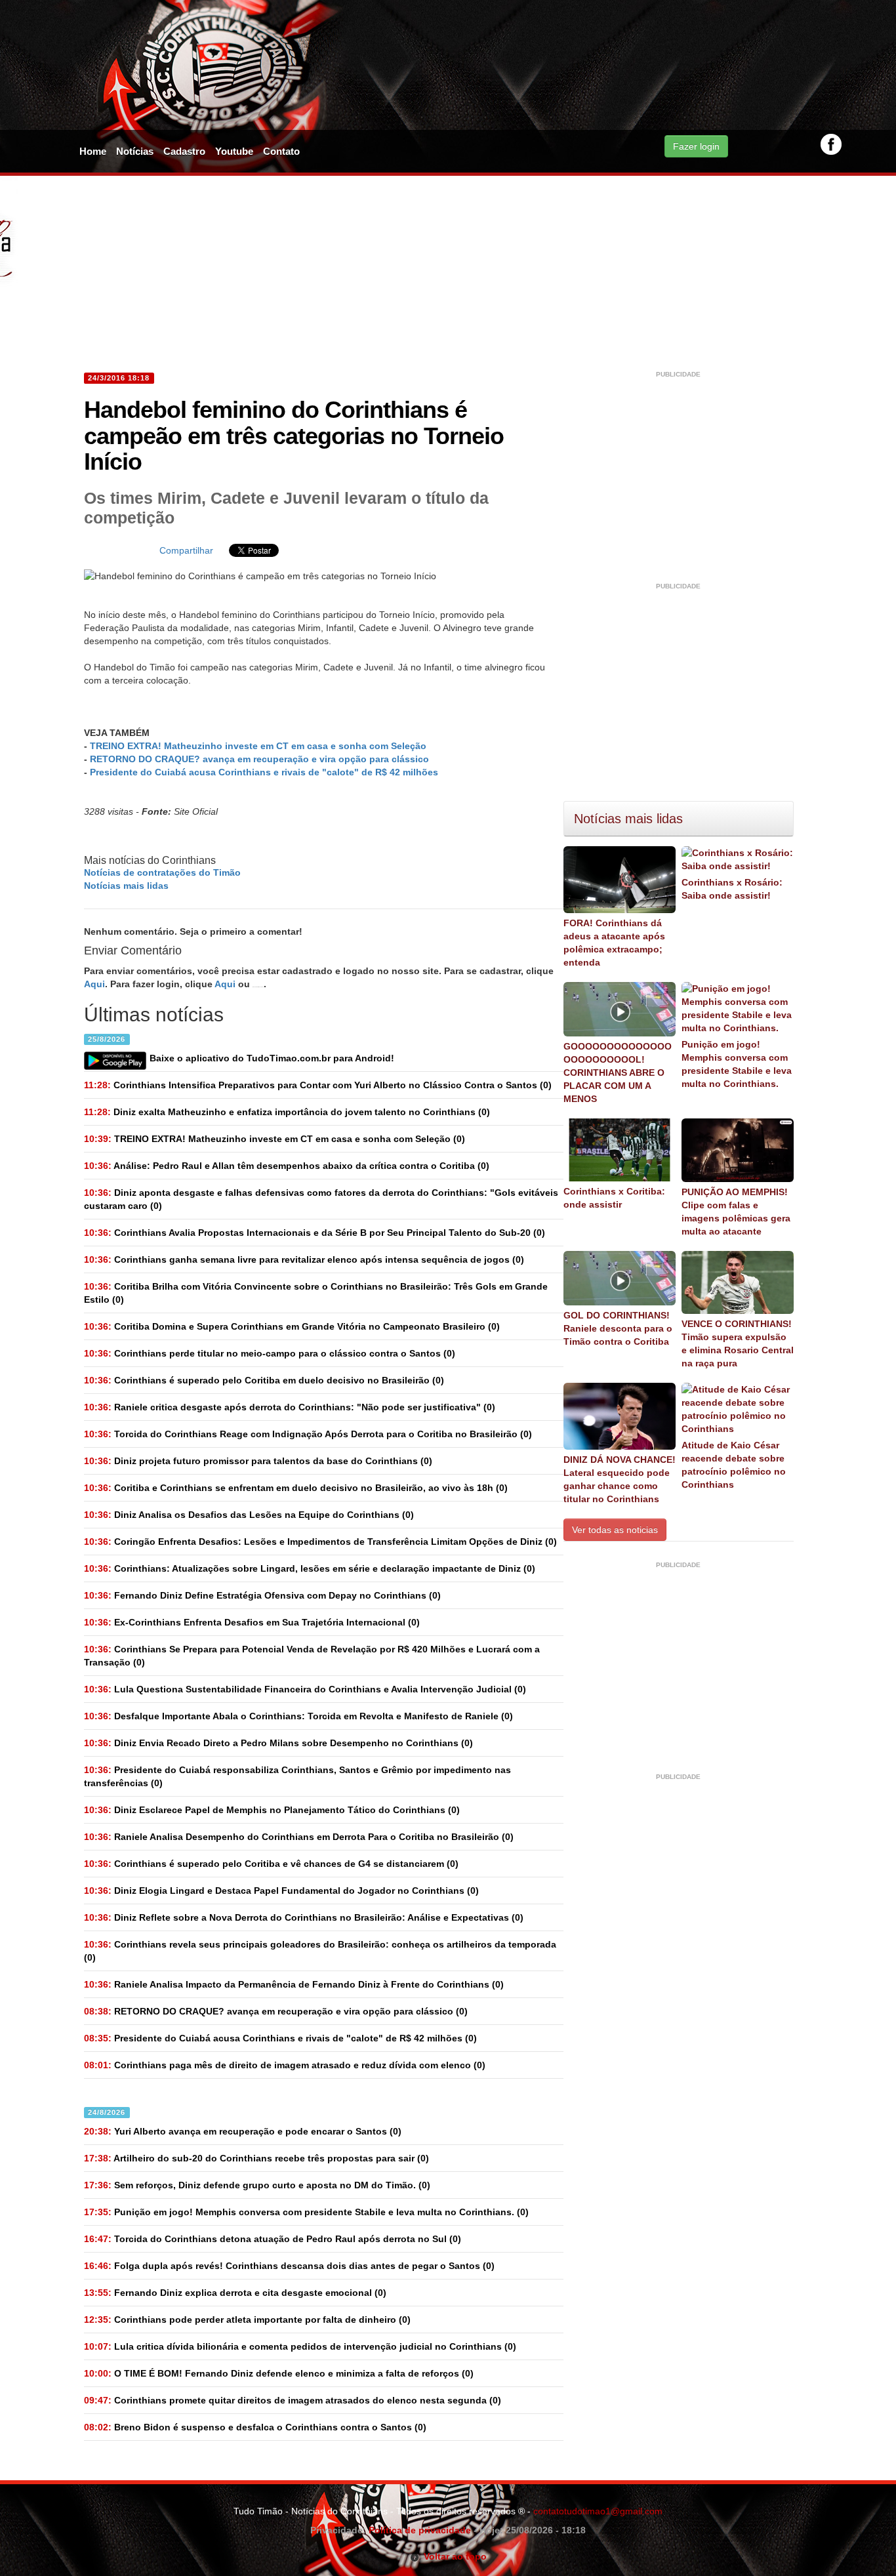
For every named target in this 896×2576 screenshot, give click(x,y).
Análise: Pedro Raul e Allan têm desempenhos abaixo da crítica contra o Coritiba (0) (287, 1166)
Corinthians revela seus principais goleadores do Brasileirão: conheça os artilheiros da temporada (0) (320, 1951)
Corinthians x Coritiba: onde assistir (614, 1198)
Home (93, 151)
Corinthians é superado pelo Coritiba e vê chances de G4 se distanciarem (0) (271, 1864)
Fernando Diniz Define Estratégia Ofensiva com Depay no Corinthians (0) (262, 1595)
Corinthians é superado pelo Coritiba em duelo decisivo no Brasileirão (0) (264, 1380)
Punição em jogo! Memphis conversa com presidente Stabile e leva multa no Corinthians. (737, 1064)
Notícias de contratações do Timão (162, 872)
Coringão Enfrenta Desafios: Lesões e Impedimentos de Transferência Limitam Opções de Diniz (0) (320, 1542)
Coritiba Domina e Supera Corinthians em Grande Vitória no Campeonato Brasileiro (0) (292, 1326)
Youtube (234, 151)
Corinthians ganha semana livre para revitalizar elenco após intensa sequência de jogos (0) (304, 1259)
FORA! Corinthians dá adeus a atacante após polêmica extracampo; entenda (614, 943)
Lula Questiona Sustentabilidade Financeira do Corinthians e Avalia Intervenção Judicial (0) (305, 1689)
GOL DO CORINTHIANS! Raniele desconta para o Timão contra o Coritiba (618, 1328)
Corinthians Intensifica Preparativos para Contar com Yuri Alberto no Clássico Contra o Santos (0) (318, 1085)
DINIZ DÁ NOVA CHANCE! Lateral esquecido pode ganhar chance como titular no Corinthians (620, 1479)
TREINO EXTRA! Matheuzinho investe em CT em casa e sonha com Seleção (258, 746)
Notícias (135, 151)
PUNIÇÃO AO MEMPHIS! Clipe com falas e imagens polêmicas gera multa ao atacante (736, 1212)
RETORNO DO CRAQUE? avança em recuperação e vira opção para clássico (259, 759)
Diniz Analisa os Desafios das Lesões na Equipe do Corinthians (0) (249, 1515)
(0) (275, 1139)
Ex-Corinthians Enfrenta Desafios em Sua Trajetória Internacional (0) (252, 1622)
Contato (281, 151)
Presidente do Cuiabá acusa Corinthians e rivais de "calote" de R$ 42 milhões (264, 772)
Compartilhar (186, 550)
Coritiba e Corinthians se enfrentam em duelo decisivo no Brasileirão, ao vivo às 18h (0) (296, 1488)
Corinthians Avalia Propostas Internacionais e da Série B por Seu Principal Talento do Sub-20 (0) (315, 1233)
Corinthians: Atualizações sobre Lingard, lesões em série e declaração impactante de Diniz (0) (310, 1568)
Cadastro (184, 151)
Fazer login (696, 146)
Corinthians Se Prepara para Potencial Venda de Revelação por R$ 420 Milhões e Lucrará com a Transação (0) (312, 1656)
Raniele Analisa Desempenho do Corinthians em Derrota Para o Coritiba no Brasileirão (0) (299, 1837)
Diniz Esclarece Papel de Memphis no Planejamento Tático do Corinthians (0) (272, 1810)
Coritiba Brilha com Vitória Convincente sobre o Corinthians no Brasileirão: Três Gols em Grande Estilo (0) (316, 1293)
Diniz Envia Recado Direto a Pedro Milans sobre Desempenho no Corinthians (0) (278, 1743)
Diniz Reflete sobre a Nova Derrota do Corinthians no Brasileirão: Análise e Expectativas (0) (304, 1917)
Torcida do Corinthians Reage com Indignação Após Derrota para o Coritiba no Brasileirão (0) (308, 1434)
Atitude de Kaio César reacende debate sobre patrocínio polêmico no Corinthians (734, 1465)
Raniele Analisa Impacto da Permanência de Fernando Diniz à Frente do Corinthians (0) (294, 1984)
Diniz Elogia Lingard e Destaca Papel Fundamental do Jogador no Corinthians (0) (281, 1891)
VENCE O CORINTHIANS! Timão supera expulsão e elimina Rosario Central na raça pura (738, 1343)
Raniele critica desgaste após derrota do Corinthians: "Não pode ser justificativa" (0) (290, 1407)
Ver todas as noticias (615, 1530)
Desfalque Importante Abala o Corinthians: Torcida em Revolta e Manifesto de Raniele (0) (298, 1716)
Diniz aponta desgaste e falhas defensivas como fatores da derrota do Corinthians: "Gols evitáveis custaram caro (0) (321, 1199)
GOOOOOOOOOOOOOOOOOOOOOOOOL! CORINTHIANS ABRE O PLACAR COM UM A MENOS (618, 1073)
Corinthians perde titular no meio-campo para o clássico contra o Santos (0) (270, 1353)
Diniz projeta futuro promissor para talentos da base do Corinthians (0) (258, 1461)
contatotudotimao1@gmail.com (598, 2511)
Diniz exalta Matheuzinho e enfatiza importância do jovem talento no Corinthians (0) (287, 1112)
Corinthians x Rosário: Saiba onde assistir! (732, 889)
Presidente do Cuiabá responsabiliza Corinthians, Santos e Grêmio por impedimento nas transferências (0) (297, 1776)
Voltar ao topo (453, 2556)
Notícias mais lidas (126, 886)
